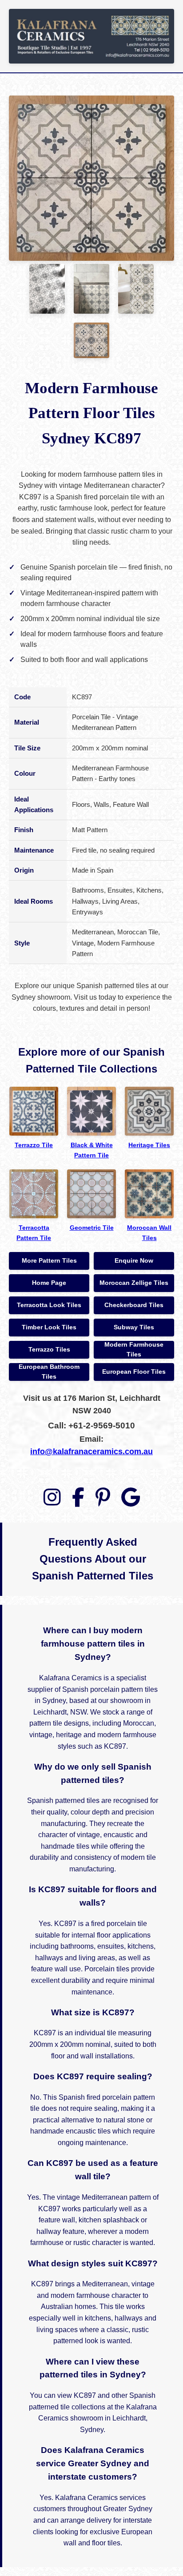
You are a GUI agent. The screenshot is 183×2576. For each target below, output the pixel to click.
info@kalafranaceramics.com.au (91, 1451)
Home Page (49, 1283)
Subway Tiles (134, 1327)
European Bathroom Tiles (49, 1372)
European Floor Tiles (134, 1372)
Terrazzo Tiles (49, 1350)
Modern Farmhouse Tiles (134, 1350)
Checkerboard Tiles (134, 1305)
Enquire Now (134, 1261)
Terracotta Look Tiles (49, 1305)
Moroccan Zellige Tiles (134, 1283)
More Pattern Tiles (49, 1261)
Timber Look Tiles (49, 1327)
